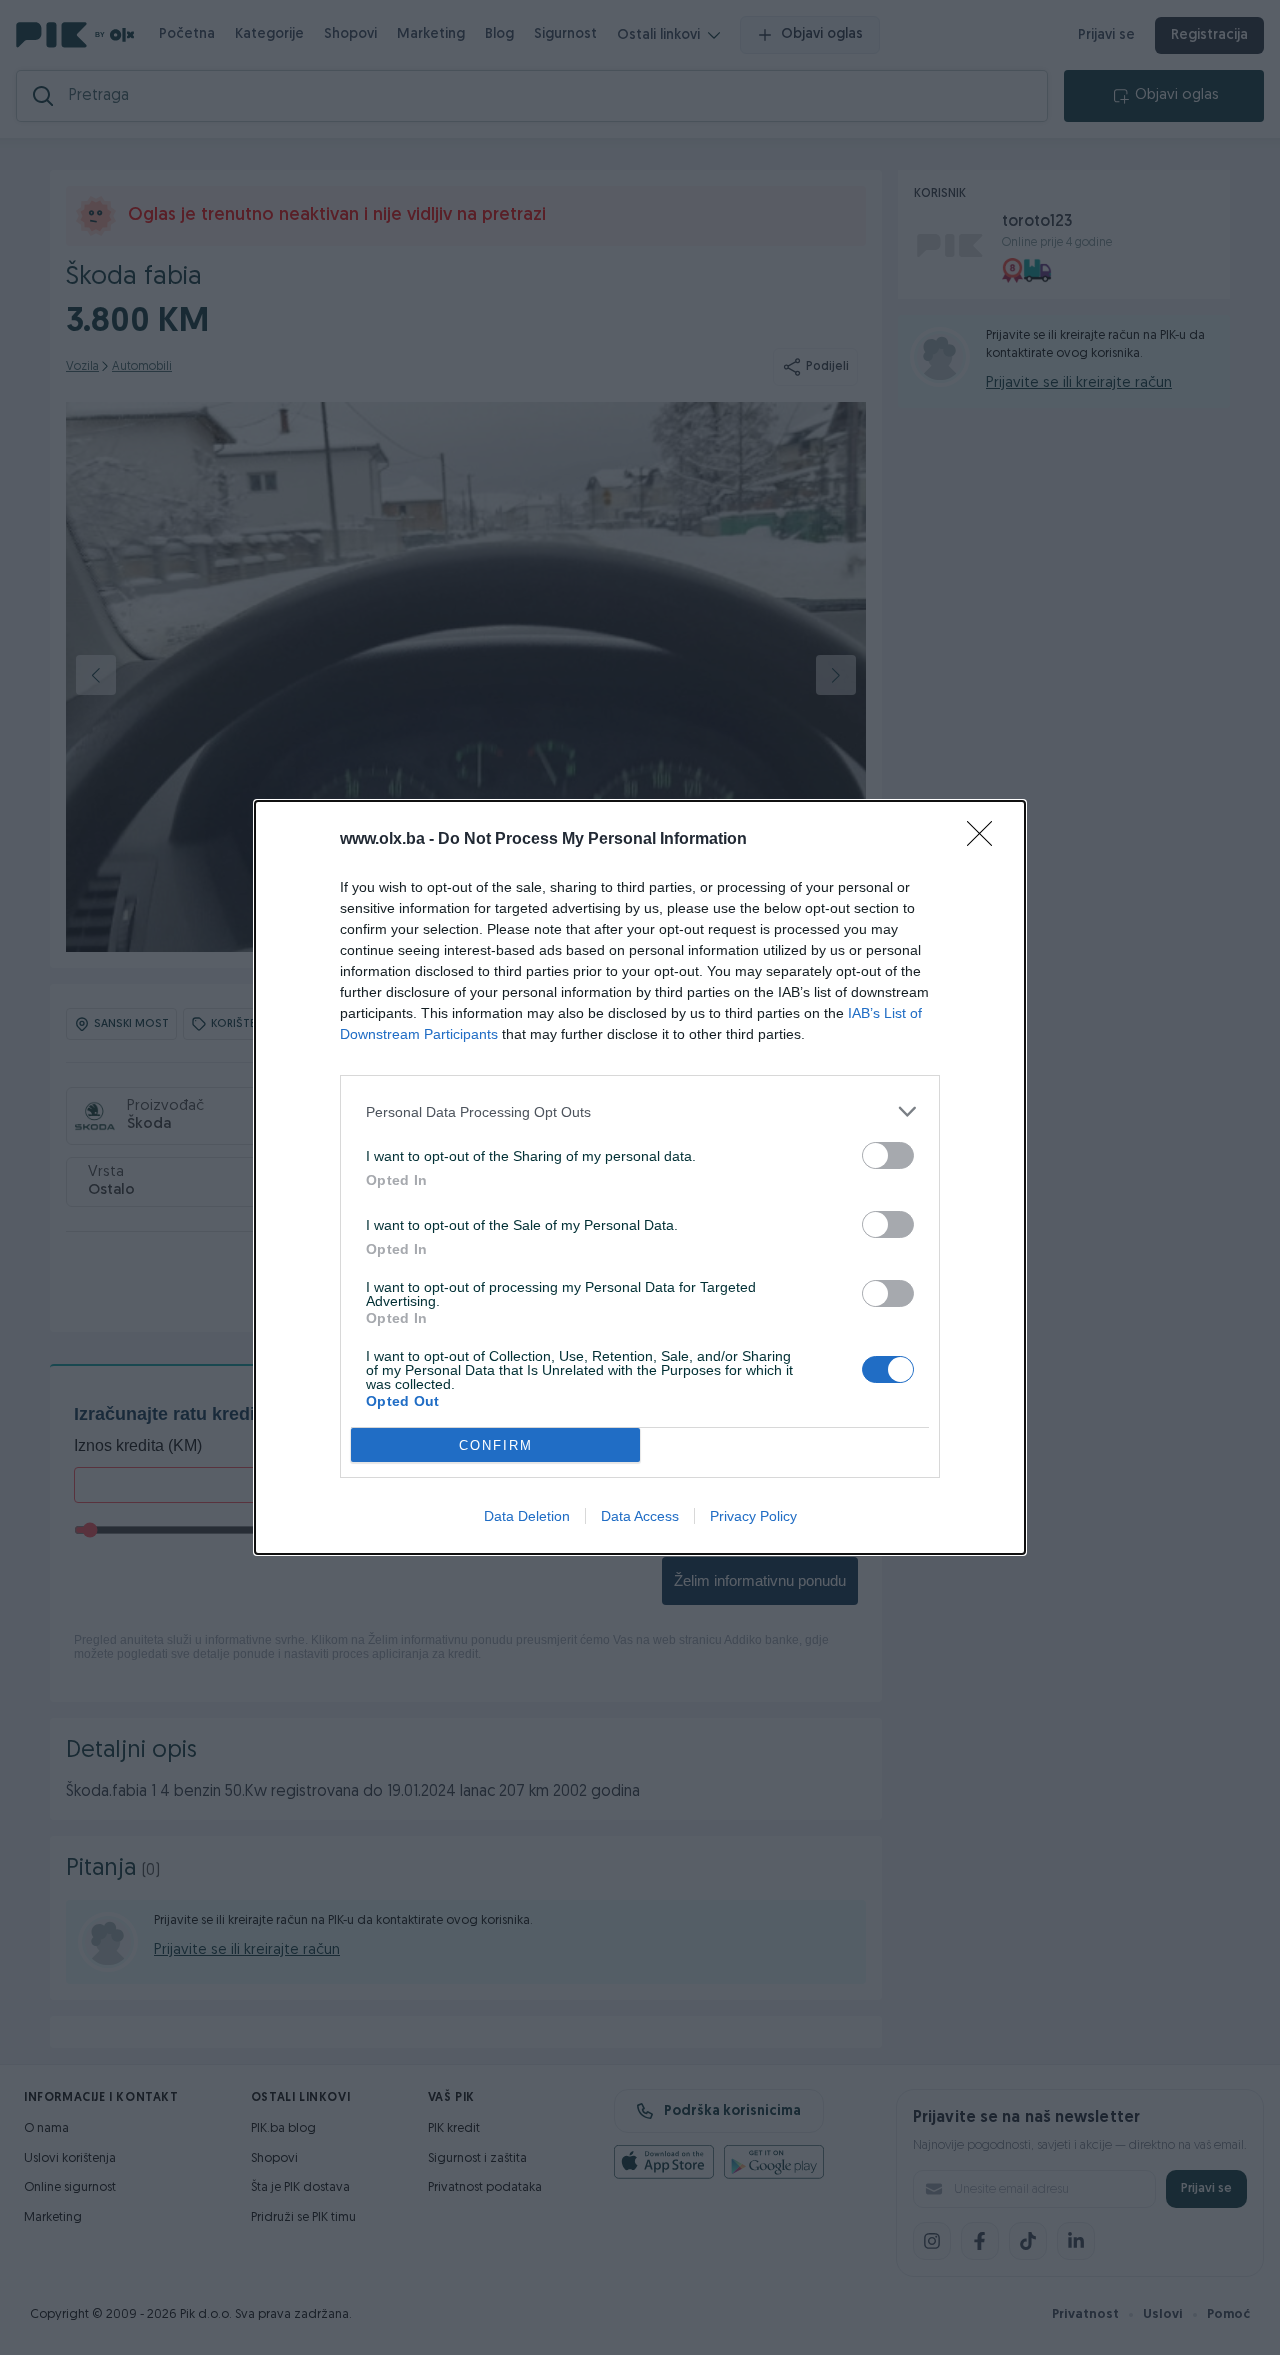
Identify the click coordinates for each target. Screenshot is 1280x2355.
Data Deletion (527, 1516)
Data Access (640, 1516)
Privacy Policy (753, 1516)
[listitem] (640, 1111)
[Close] (986, 840)
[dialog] (640, 1177)
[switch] (888, 1155)
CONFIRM (496, 1445)
